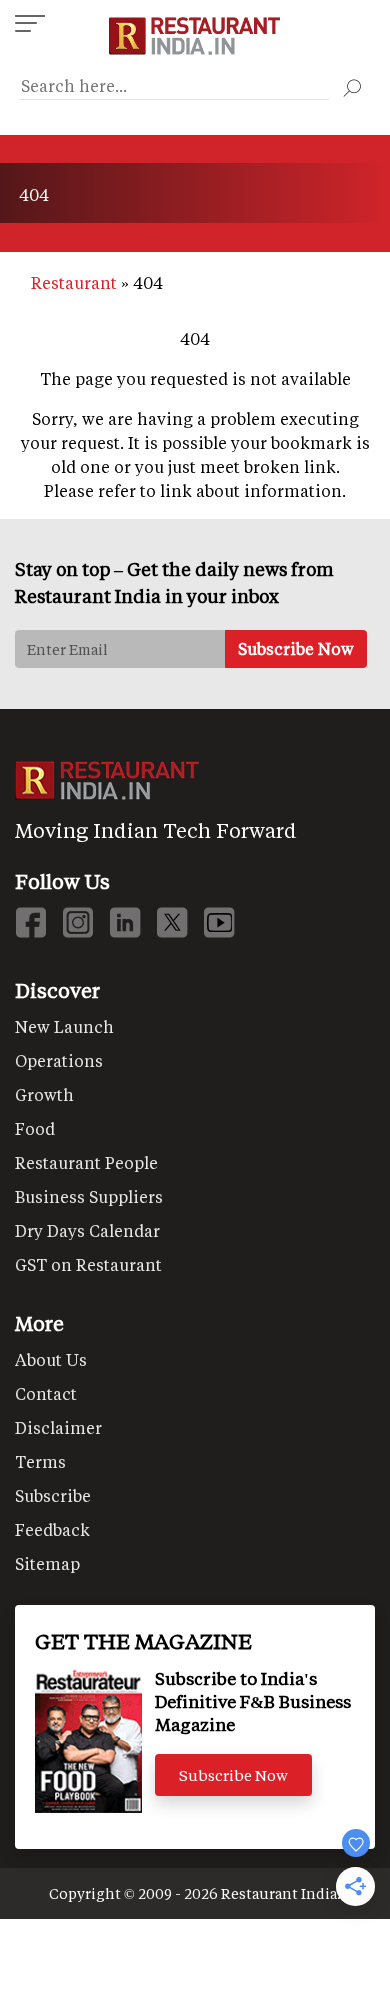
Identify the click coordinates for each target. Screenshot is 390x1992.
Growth (44, 1094)
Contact (46, 1393)
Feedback (52, 1529)
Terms (40, 1461)
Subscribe (53, 1495)
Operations (59, 1060)
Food (35, 1128)
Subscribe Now (233, 1775)
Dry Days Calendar (87, 1230)
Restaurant (74, 282)
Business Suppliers (89, 1196)
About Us (51, 1359)
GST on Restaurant (88, 1264)
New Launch (64, 1026)
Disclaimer (58, 1427)
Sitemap (47, 1563)
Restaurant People (86, 1162)
